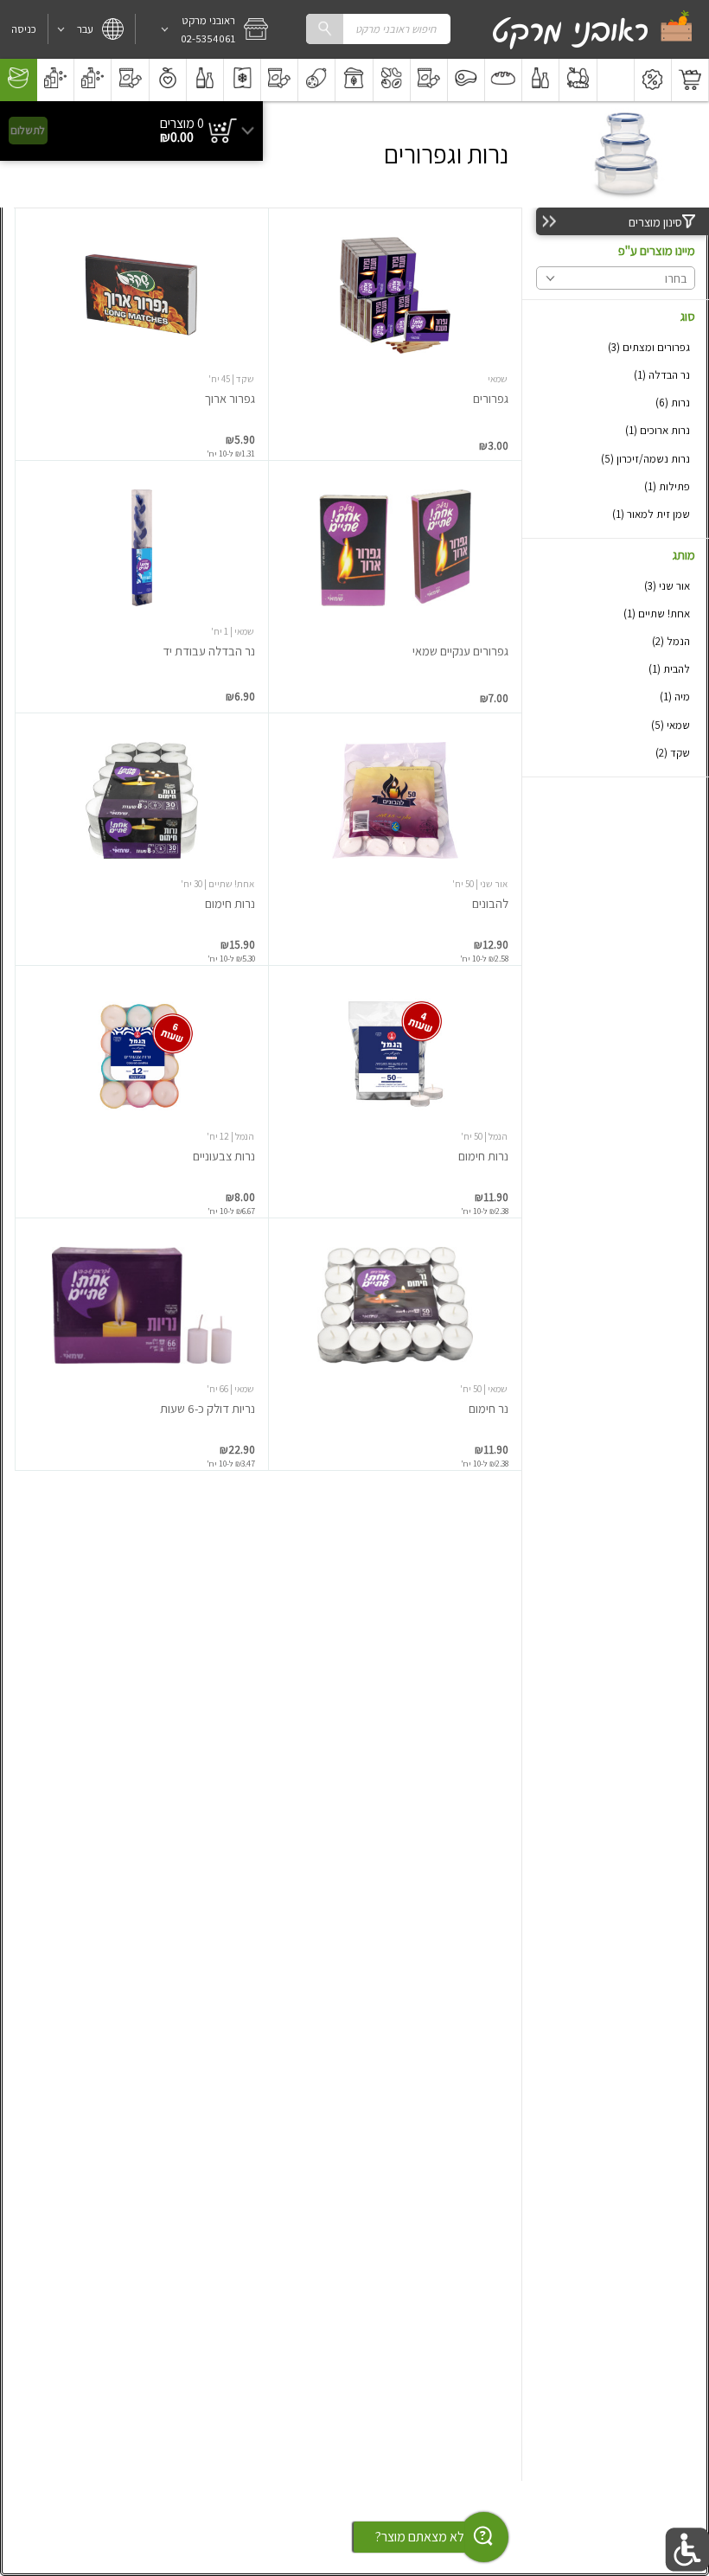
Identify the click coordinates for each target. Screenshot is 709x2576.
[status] (182, 124)
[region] (131, 131)
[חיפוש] (324, 29)
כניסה (24, 29)
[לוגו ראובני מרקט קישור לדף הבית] (593, 29)
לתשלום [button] (28, 130)
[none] (395, 334)
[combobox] (378, 29)
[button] (208, 29)
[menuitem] (690, 80)
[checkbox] (616, 347)
